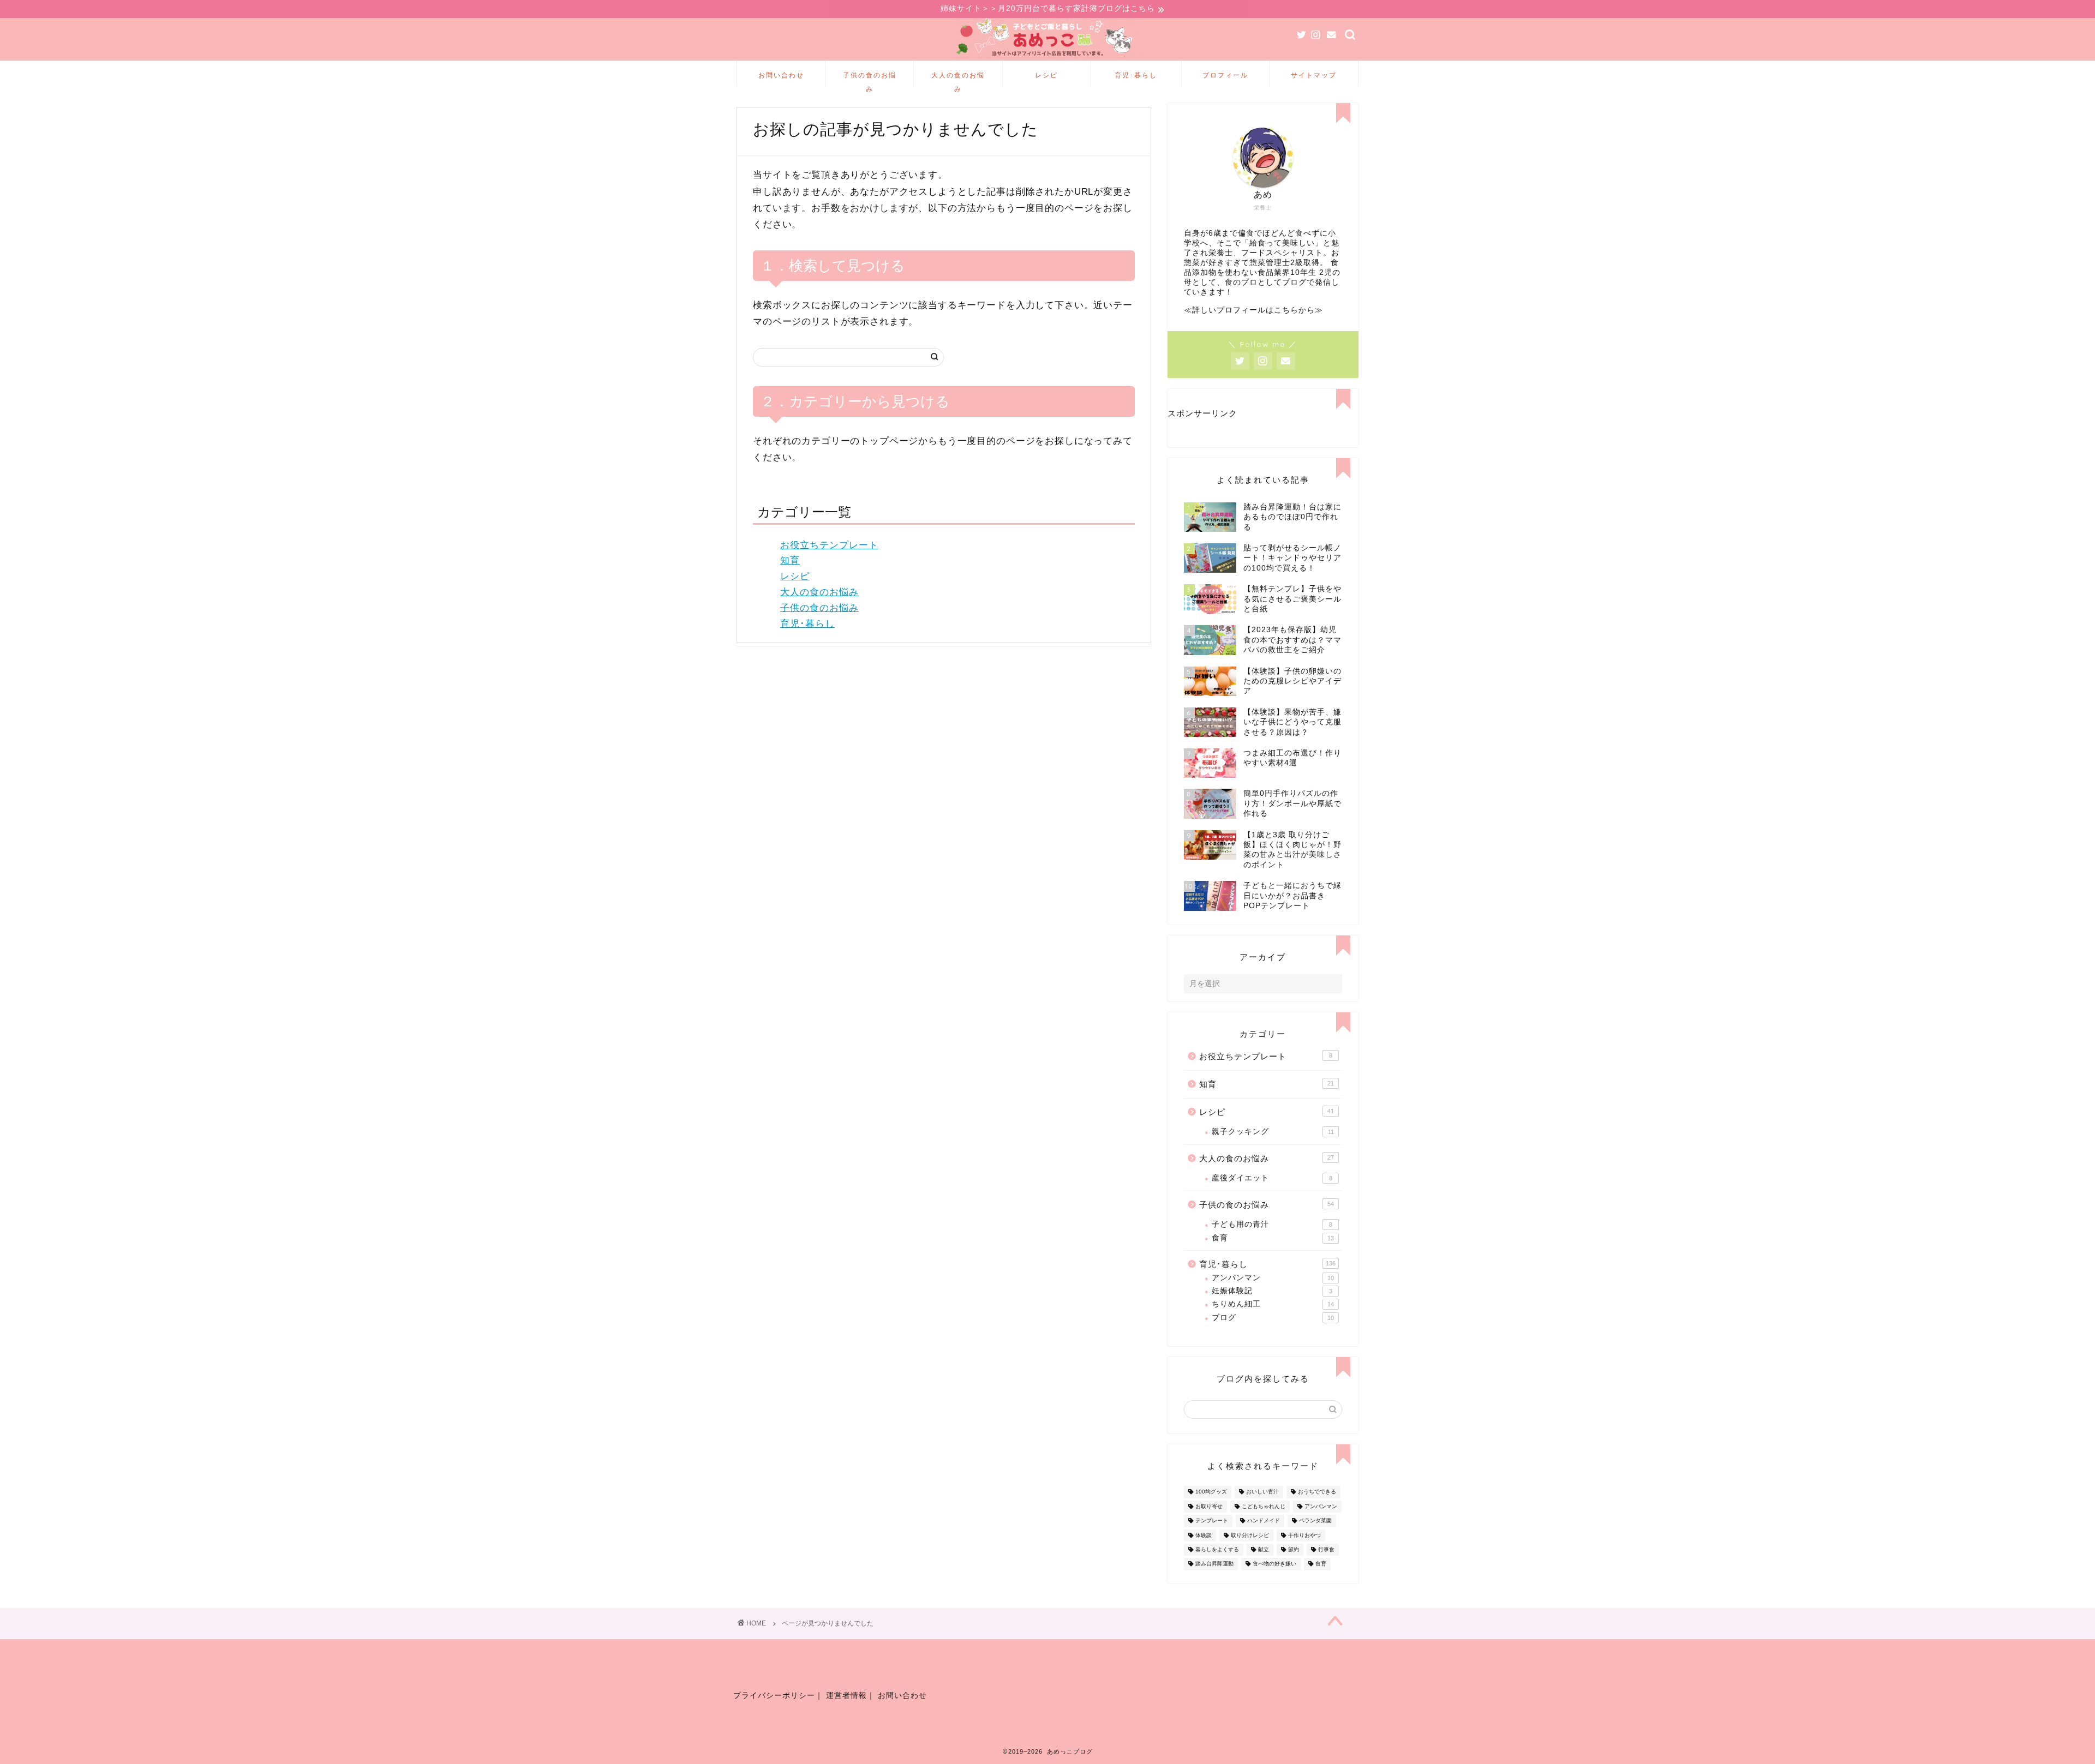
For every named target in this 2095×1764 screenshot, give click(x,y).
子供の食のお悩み (870, 79)
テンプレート (1212, 1521)
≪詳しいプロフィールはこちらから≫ (1253, 310)
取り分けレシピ (1250, 1535)
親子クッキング (1273, 1132)
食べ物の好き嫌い (1274, 1564)
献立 (1264, 1549)
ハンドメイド (1264, 1521)
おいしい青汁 (1262, 1492)
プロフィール (1225, 75)
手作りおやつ (1304, 1535)
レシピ (1046, 75)
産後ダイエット (1272, 1178)
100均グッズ (1211, 1492)
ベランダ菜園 (1315, 1521)
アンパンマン (1273, 1278)
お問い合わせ (781, 75)
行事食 (1326, 1549)
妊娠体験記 (1272, 1291)
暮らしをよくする (1217, 1549)
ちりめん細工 (1273, 1304)
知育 (790, 560)
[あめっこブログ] (1047, 58)
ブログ (1273, 1318)
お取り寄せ (1209, 1506)
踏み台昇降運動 (1214, 1564)
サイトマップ (1314, 75)
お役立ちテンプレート (829, 545)
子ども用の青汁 (1272, 1224)
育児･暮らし (1136, 75)
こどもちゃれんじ (1264, 1506)
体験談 (1204, 1535)
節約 (1294, 1549)
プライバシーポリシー (774, 1696)
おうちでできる (1317, 1492)
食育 (1273, 1238)
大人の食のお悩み (958, 79)
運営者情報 (846, 1696)
